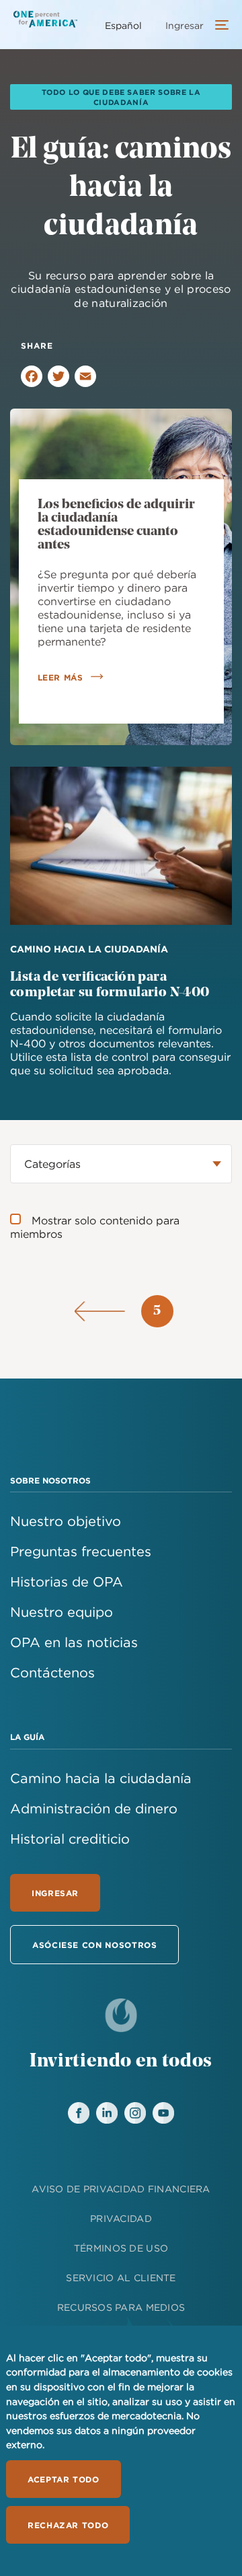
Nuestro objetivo (66, 1521)
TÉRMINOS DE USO (121, 2248)
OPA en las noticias (74, 1642)
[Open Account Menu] (218, 26)
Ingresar (55, 1893)
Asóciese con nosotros (94, 1945)
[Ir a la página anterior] (100, 1311)
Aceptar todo (64, 2479)
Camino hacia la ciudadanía (101, 1778)
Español (123, 26)
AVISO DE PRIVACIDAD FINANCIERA (121, 2189)
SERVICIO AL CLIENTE (121, 2278)
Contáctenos (52, 1672)
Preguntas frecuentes (81, 1551)
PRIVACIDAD (121, 2219)
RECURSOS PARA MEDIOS (121, 2307)
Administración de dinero (94, 1808)
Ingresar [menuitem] (185, 26)
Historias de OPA (67, 1581)
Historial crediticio (70, 1839)
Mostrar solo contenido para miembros (95, 1227)
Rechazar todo (68, 2525)
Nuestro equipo (62, 1612)
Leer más (61, 677)
